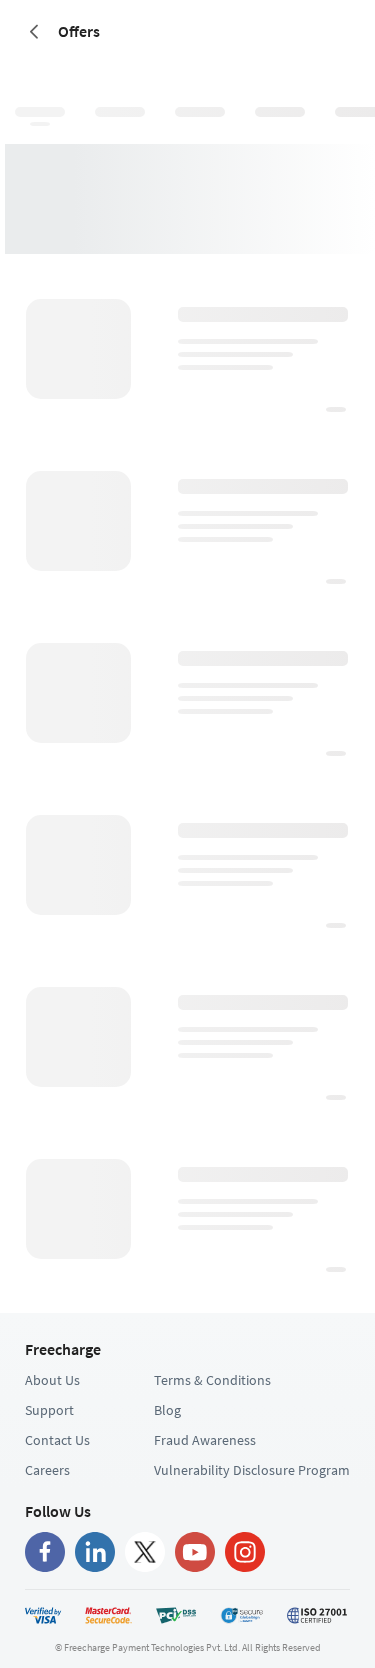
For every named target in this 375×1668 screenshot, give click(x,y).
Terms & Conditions (212, 1380)
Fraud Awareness (205, 1440)
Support (49, 1410)
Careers (47, 1470)
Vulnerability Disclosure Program (252, 1470)
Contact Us (57, 1440)
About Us (52, 1380)
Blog (167, 1410)
